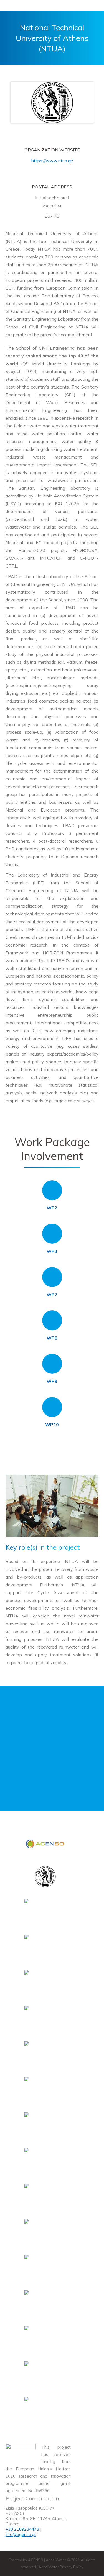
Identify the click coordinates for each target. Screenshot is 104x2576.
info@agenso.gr (21, 2534)
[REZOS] (45, 2019)
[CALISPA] (45, 2125)
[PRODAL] (45, 2090)
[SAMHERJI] (45, 2410)
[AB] (45, 1947)
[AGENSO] (45, 1845)
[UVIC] (45, 2197)
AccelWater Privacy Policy (61, 2567)
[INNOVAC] (45, 2232)
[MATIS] (45, 2339)
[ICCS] (45, 1912)
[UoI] (45, 2303)
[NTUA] (45, 1878)
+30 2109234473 (22, 2529)
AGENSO (36, 2560)
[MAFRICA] (45, 2268)
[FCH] (45, 1983)
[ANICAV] (45, 2161)
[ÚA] (45, 2374)
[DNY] (45, 2054)
